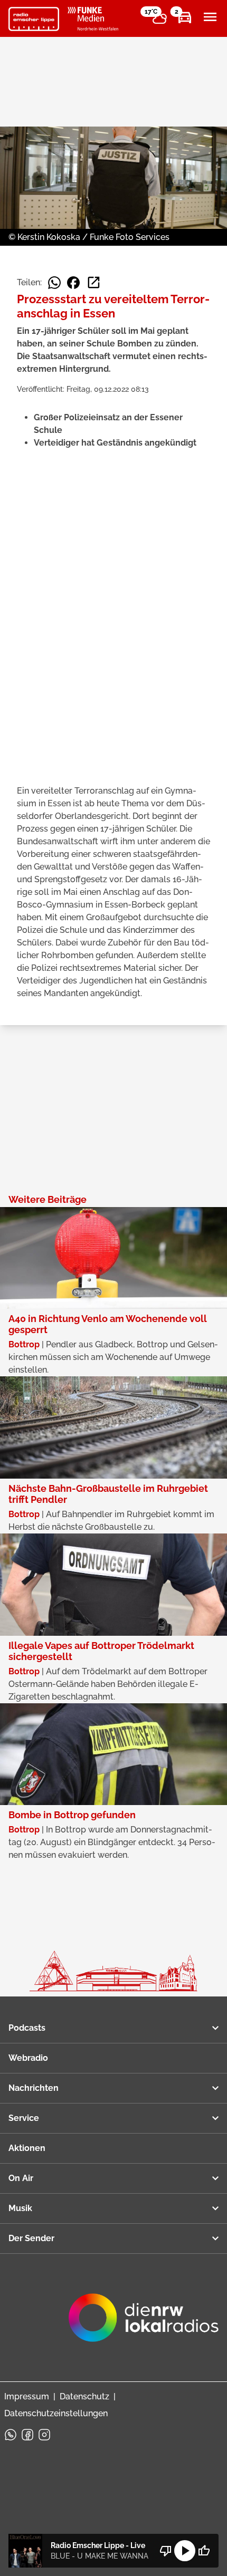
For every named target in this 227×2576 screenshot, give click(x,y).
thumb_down (166, 2551)
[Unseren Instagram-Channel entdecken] (44, 2435)
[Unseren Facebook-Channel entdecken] (27, 2435)
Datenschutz (84, 2396)
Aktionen (27, 2148)
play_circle (185, 2551)
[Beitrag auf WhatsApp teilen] (54, 283)
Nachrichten (34, 2088)
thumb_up (204, 2551)
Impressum (27, 2396)
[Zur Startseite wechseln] (34, 19)
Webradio (28, 2058)
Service (24, 2118)
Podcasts (27, 2028)
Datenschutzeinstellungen (56, 2413)
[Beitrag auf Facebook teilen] (73, 283)
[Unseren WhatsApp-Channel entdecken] (11, 2435)
